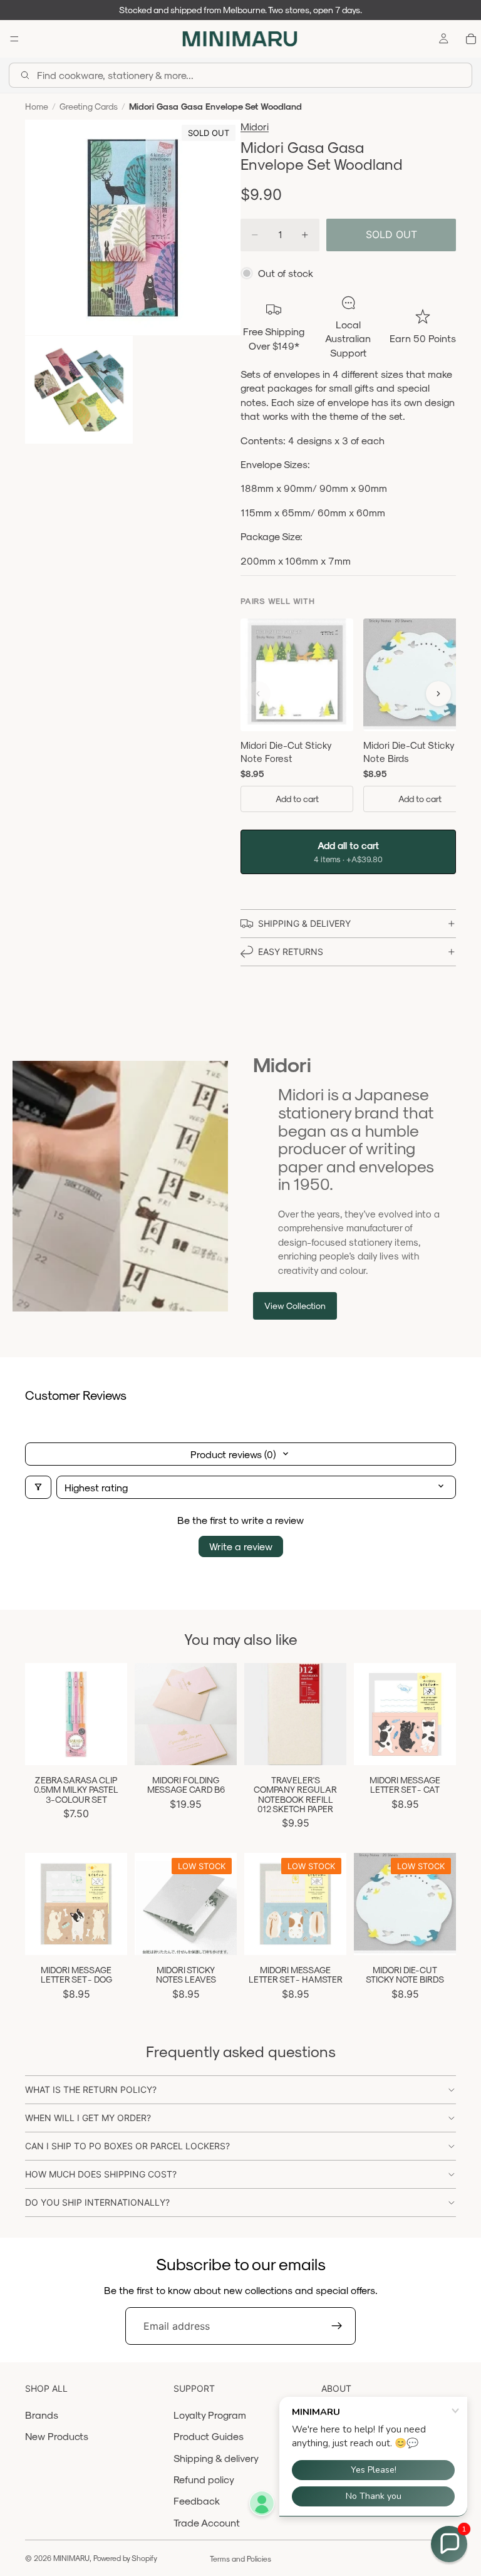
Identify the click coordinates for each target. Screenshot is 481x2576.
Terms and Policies (240, 2558)
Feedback (197, 2500)
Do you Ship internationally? (97, 2202)
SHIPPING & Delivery (304, 923)
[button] (449, 2544)
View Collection (295, 1306)
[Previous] (258, 694)
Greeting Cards (89, 106)
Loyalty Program (210, 2415)
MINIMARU (71, 2558)
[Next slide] (223, 1714)
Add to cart (297, 799)
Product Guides (209, 2436)
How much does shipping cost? (101, 2174)
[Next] (438, 694)
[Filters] (38, 1487)
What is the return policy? (91, 2089)
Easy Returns (291, 952)
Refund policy (204, 2479)
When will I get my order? (88, 2118)
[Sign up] (337, 2326)
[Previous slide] (148, 1714)
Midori (255, 126)
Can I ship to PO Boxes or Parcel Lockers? (127, 2146)
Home (37, 106)
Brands (42, 2415)
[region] (348, 718)
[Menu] (14, 39)
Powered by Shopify (125, 2558)
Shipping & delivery (216, 2458)
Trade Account (207, 2522)
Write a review (241, 1546)
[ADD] (108, 1746)
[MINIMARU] (240, 39)
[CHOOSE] (217, 1746)
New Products (57, 2436)
